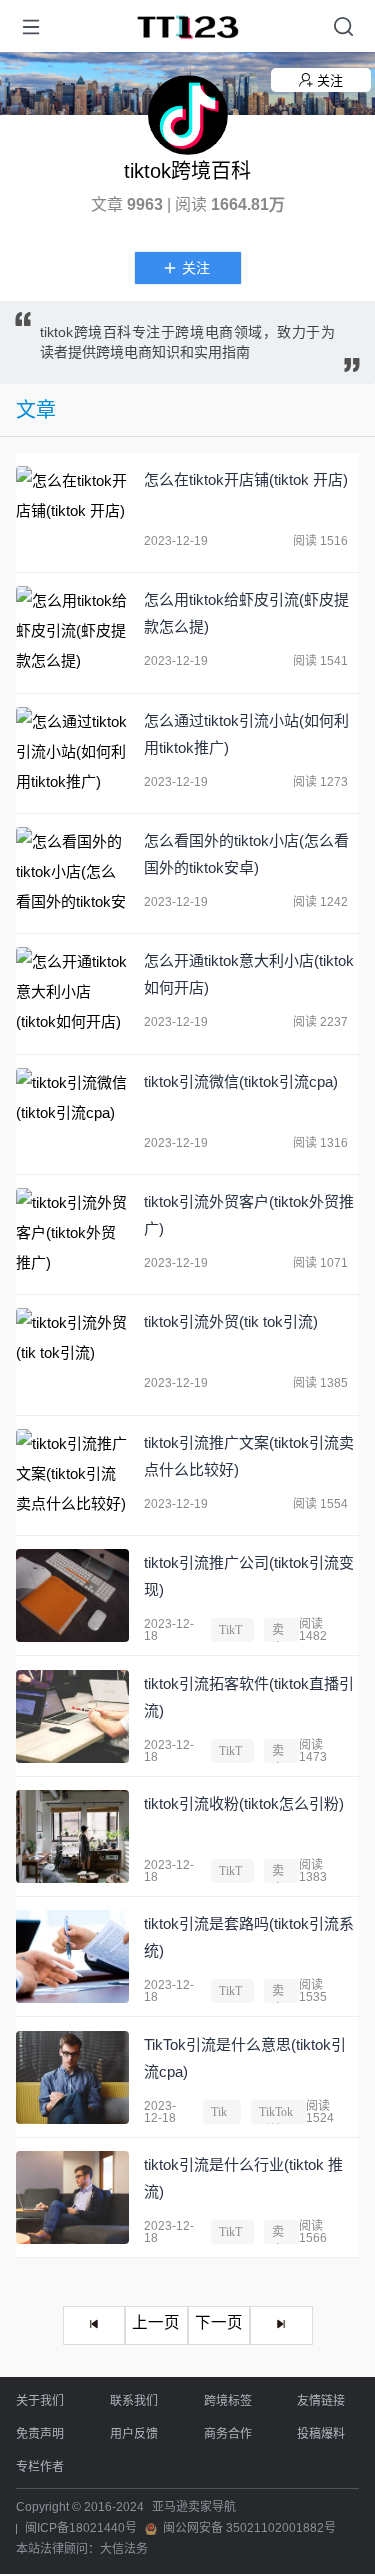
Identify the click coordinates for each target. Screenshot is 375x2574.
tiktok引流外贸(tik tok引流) (231, 1321)
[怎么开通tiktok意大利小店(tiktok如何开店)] (72, 993)
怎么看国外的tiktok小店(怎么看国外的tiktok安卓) (246, 854)
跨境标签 (228, 2401)
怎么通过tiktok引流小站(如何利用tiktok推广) (246, 734)
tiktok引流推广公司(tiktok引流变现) (249, 1576)
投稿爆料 (321, 2434)
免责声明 (40, 2434)
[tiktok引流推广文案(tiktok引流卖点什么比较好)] (72, 1475)
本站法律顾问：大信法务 (82, 2549)
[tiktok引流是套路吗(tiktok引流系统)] (72, 1956)
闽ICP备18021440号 (81, 2528)
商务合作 (228, 2434)
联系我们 (134, 2401)
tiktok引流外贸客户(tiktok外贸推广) (249, 1215)
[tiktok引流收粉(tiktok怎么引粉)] (72, 1836)
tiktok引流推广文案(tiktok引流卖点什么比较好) (249, 1456)
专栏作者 (40, 2467)
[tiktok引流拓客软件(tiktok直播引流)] (72, 1716)
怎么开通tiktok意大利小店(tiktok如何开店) (249, 974)
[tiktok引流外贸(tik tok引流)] (72, 1354)
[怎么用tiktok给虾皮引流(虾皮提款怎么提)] (72, 632)
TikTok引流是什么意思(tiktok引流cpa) (245, 2058)
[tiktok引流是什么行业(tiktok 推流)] (72, 2197)
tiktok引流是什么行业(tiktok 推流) (243, 2178)
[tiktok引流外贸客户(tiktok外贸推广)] (72, 1234)
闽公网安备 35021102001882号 (249, 2528)
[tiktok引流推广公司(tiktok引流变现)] (72, 1595)
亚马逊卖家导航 (194, 2507)
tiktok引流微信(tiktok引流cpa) (241, 1081)
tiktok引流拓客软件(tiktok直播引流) (249, 1697)
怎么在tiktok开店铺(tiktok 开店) (246, 479)
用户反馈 (134, 2434)
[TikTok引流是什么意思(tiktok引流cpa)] (72, 2077)
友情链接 (321, 2401)
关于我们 (40, 2401)
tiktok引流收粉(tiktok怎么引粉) (244, 1803)
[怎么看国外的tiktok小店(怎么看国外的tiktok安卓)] (72, 873)
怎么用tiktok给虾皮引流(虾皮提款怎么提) (246, 613)
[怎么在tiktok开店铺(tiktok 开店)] (72, 512)
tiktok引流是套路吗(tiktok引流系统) (249, 1937)
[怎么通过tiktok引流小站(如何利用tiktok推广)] (72, 753)
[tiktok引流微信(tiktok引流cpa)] (72, 1114)
